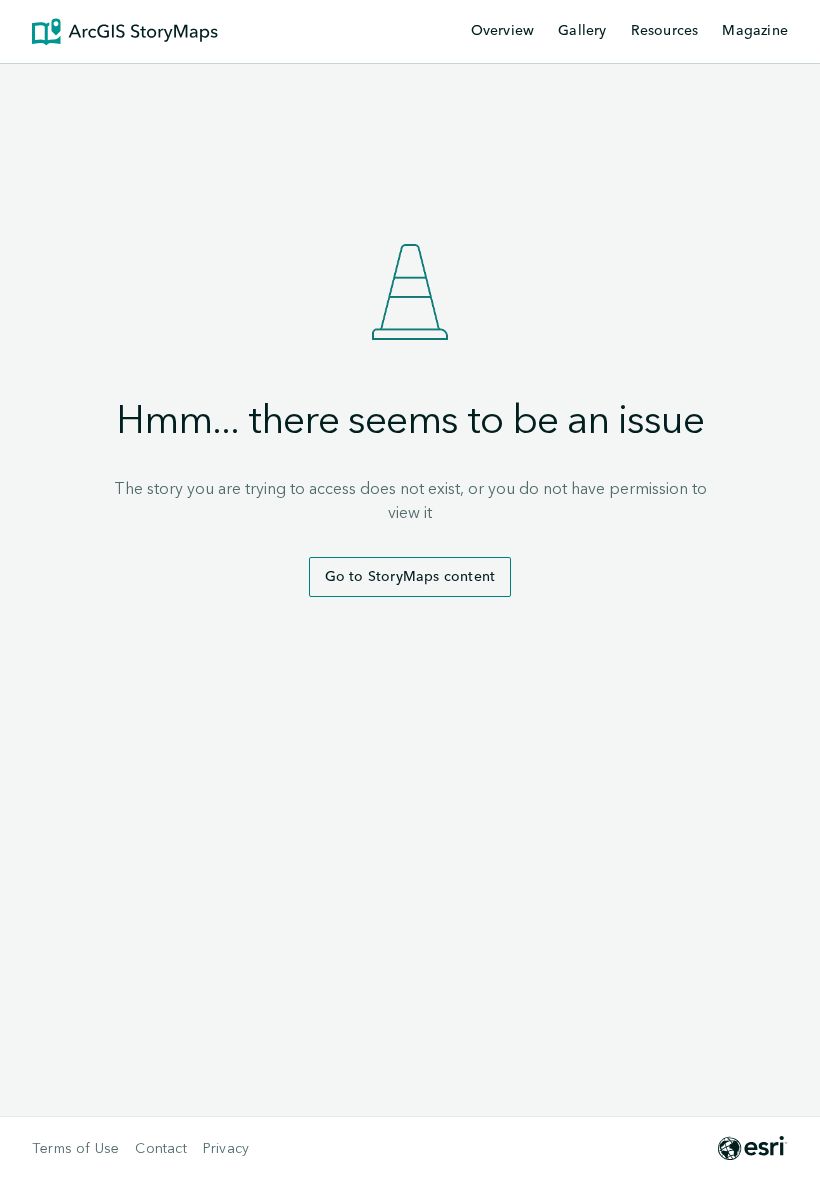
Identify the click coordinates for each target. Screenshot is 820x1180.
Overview (503, 31)
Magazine (755, 31)
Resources (665, 32)
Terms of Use (75, 1149)
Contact (160, 1149)
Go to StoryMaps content (410, 577)
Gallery (582, 31)
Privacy (226, 1149)
